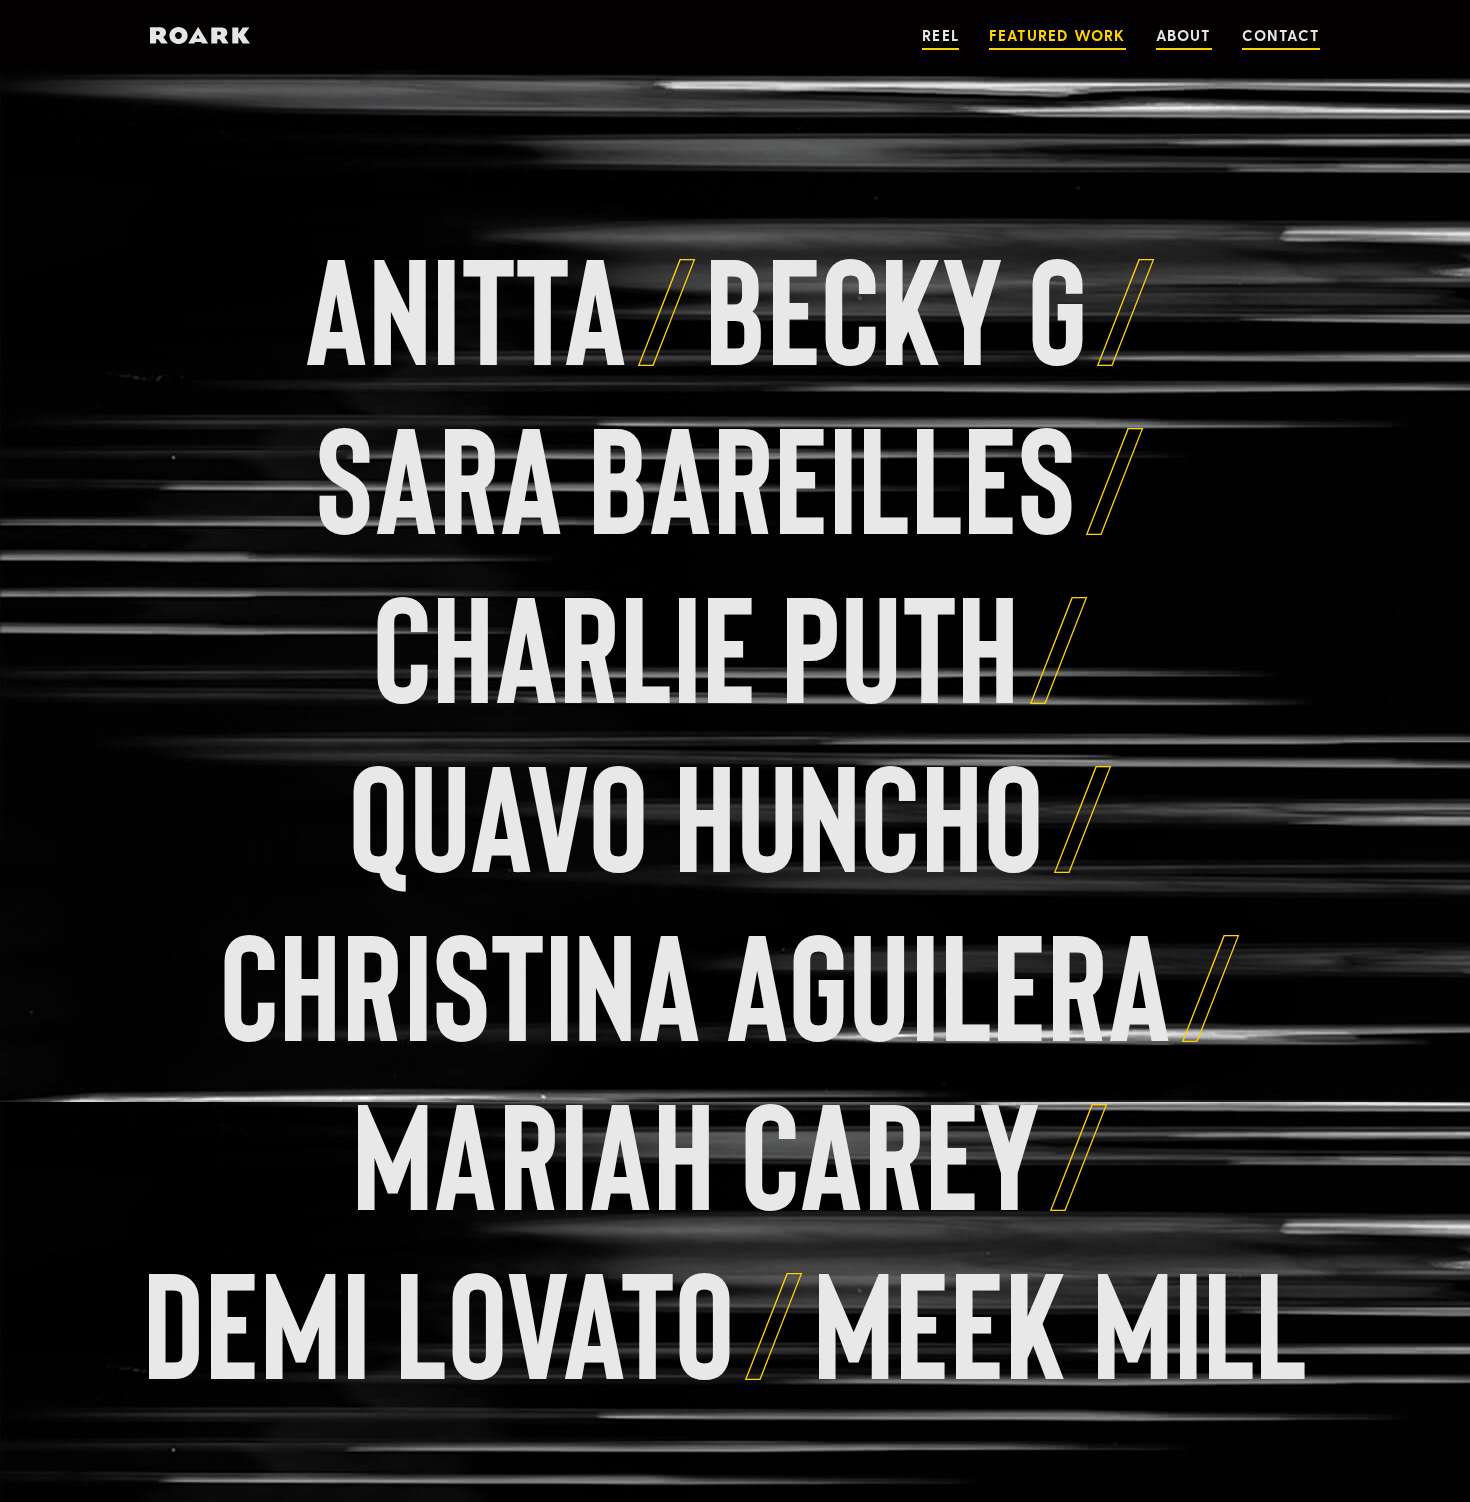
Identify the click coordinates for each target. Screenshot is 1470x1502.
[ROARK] (200, 35)
